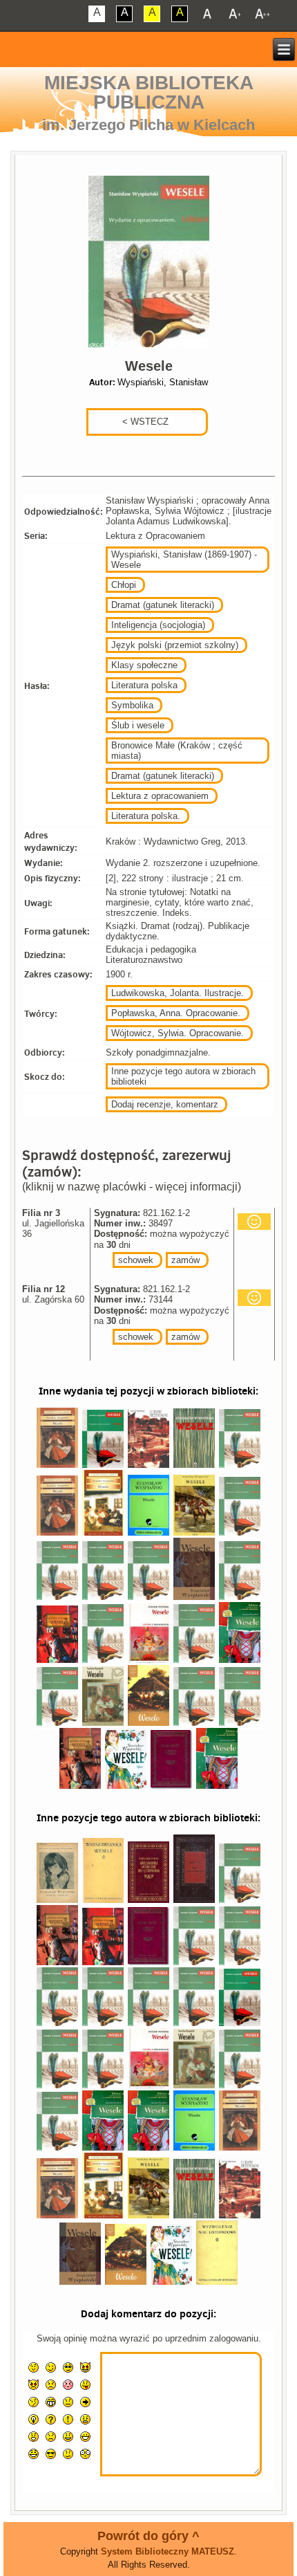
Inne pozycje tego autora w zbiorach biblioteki (183, 1076)
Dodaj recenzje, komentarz (165, 1104)
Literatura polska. (146, 816)
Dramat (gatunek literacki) (163, 605)
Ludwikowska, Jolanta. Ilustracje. (178, 993)
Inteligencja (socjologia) (158, 625)
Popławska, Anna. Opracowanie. (176, 1013)
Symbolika (132, 705)
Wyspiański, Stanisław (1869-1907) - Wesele (184, 560)
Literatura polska (144, 685)
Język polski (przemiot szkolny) (175, 645)
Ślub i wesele (138, 725)
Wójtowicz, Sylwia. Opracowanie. (178, 1033)
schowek (136, 1260)
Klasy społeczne (144, 665)
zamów (185, 1260)
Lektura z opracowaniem (160, 796)
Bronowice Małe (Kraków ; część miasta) (177, 751)
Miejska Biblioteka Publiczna (149, 92)
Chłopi (124, 585)
